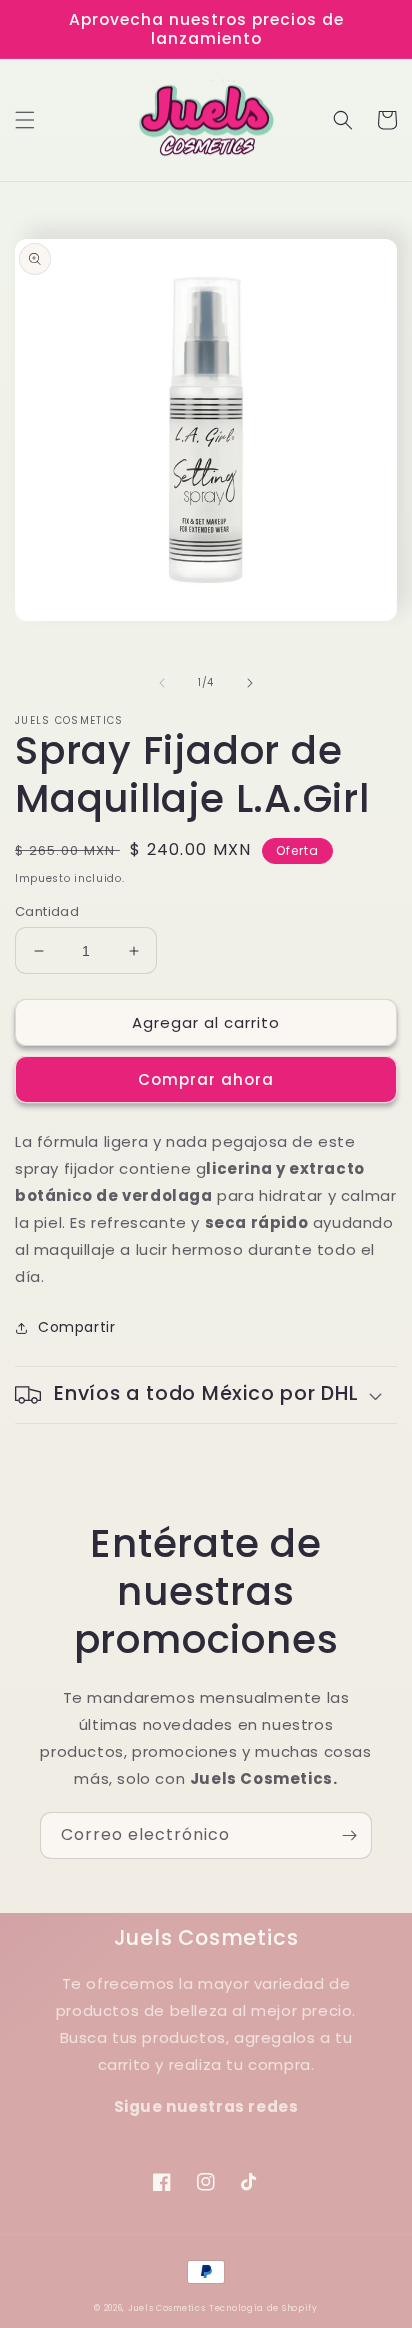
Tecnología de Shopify (263, 2308)
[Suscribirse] (349, 1835)
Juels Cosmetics (167, 2308)
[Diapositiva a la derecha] (250, 683)
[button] (25, 120)
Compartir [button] (76, 1327)
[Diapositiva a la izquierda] (162, 683)
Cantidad (47, 911)
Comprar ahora (206, 1079)
